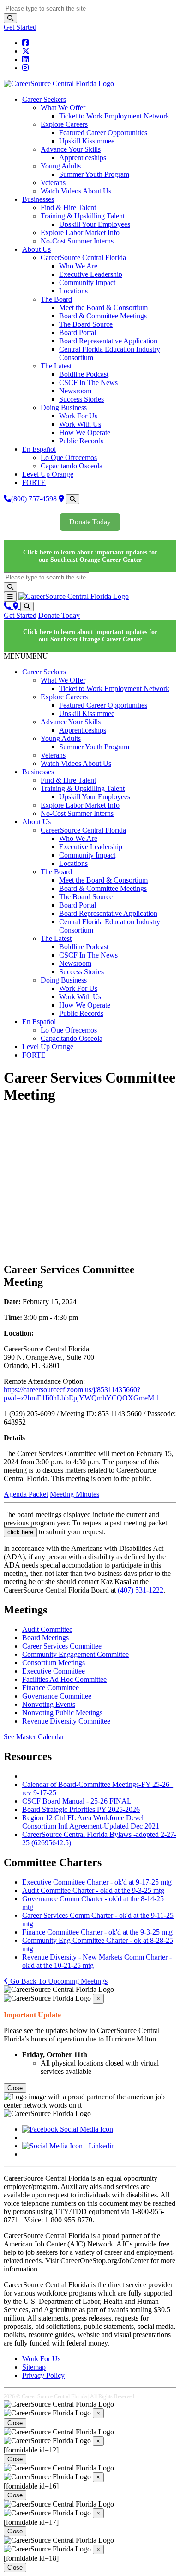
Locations (73, 291)
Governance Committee (57, 1696)
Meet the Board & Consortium (103, 308)
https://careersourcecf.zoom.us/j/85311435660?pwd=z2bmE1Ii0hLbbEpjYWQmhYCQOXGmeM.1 (82, 1394)
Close (15, 2088)
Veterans (53, 183)
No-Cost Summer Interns (77, 241)
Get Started (20, 27)
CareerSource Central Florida (83, 258)
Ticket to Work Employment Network (114, 116)
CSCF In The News (88, 383)
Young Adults (61, 166)
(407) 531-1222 (141, 1590)
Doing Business (64, 408)
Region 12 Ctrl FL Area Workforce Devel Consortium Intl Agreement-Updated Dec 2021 (91, 1822)
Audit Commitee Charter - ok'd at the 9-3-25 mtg (93, 1890)
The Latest (56, 366)
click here (20, 1532)
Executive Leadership (91, 274)
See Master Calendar (34, 1737)
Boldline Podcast (84, 374)
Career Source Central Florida (54, 2396)
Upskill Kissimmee (87, 141)
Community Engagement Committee (75, 1654)
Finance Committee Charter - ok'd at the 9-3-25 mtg (97, 1932)
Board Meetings (45, 1638)
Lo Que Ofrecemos (69, 457)
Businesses (38, 199)
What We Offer (63, 108)
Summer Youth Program (94, 174)
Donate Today (90, 522)
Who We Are (78, 266)
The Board (56, 299)
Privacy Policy (43, 2375)
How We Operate (85, 432)
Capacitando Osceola (72, 466)
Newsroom (75, 391)
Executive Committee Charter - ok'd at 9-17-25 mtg (97, 1882)
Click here (37, 552)
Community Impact (87, 283)
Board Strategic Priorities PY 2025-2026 (81, 1809)
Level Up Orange (48, 474)
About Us (36, 249)
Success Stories (81, 399)
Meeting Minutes (75, 1494)
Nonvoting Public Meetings (62, 1713)
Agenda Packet (26, 1494)
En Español (39, 449)
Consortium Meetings (54, 1663)
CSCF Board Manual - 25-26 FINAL (77, 1801)
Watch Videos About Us (76, 191)
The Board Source (86, 324)
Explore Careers (64, 124)
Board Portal (78, 333)
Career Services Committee (62, 1646)
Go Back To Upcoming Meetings (58, 1981)
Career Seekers (44, 99)
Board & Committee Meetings (103, 316)
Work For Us (78, 416)
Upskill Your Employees (95, 224)
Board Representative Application (108, 341)
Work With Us (80, 424)
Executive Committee (54, 1671)
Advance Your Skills (71, 149)
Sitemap (34, 2367)
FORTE (34, 482)
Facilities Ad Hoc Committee (64, 1679)
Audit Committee (47, 1629)
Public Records (81, 441)
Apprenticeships (83, 158)
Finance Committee (51, 1688)
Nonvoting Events (49, 1704)
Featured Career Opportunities (103, 133)
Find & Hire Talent (68, 208)
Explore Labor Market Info (80, 233)
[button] (26, 656)
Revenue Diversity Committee (66, 1721)
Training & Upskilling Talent (83, 216)
